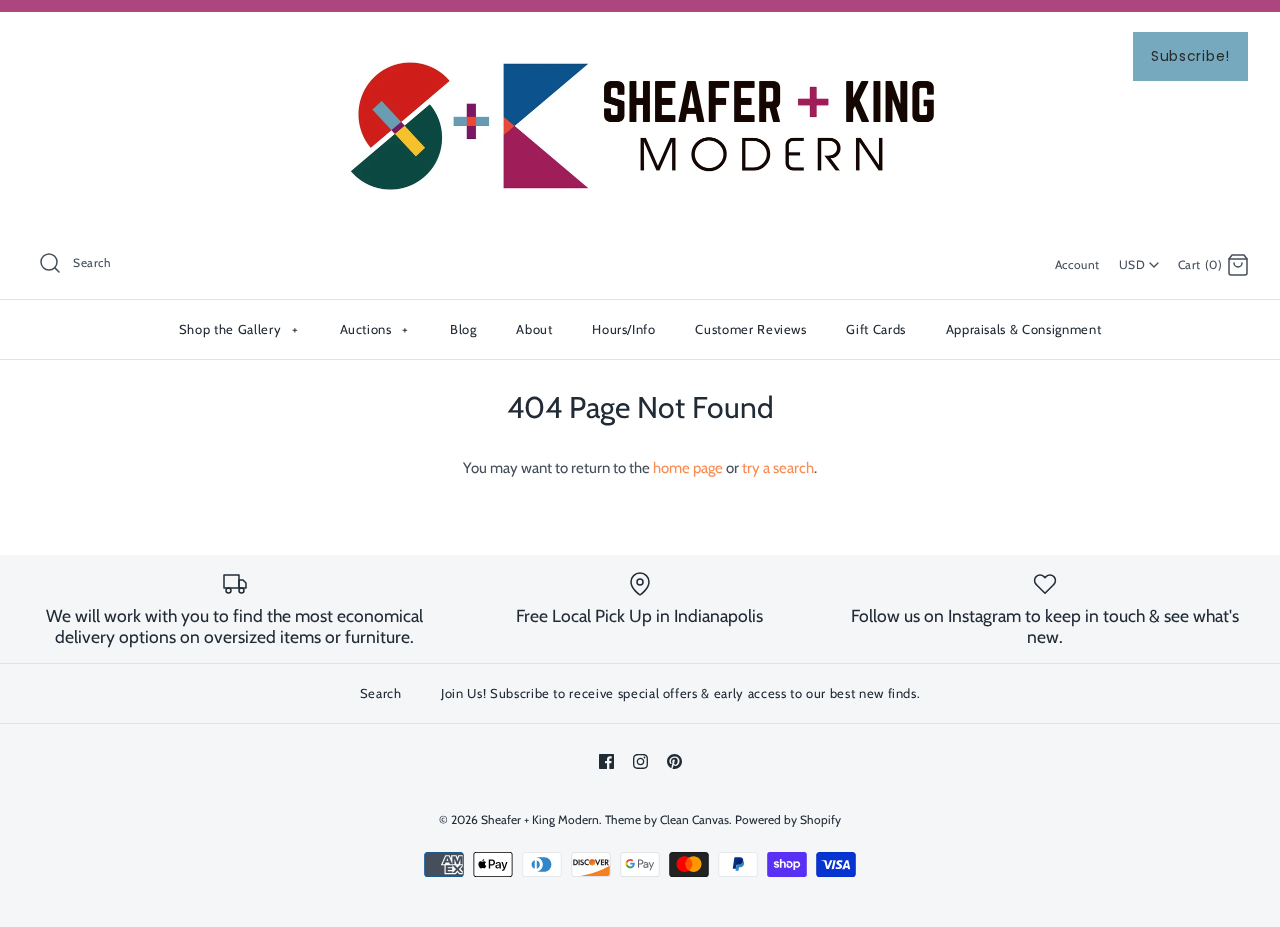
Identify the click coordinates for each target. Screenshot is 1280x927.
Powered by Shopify (788, 819)
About (534, 329)
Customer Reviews (750, 329)
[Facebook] (606, 761)
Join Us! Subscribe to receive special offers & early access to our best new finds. (680, 693)
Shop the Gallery (238, 329)
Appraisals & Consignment (1024, 329)
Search (381, 693)
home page (688, 468)
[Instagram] (640, 761)
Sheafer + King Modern (540, 819)
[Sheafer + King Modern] (640, 44)
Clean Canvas (694, 819)
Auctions (374, 329)
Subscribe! (1190, 56)
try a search (778, 468)
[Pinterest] (674, 761)
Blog (463, 329)
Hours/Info (624, 329)
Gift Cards (876, 329)
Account (1077, 264)
